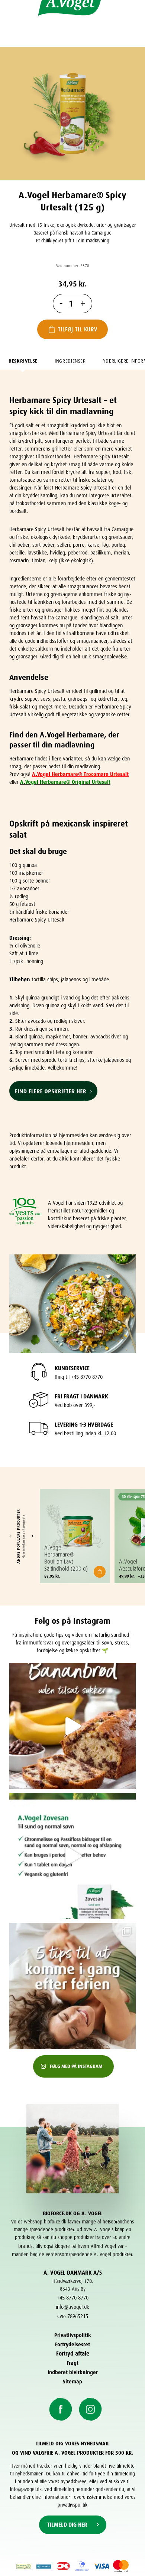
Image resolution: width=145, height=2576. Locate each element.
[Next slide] (32, 1536)
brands (25, 2245)
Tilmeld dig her (67, 2524)
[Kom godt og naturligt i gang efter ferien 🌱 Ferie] (72, 1986)
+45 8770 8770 (73, 2297)
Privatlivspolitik (73, 2334)
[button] (100, 1572)
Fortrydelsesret (72, 2343)
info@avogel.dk (72, 2306)
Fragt (72, 2362)
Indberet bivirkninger (73, 2371)
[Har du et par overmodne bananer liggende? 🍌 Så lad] (72, 1726)
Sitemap (72, 2381)
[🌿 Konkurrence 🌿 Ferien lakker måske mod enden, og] (72, 1856)
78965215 (78, 2315)
